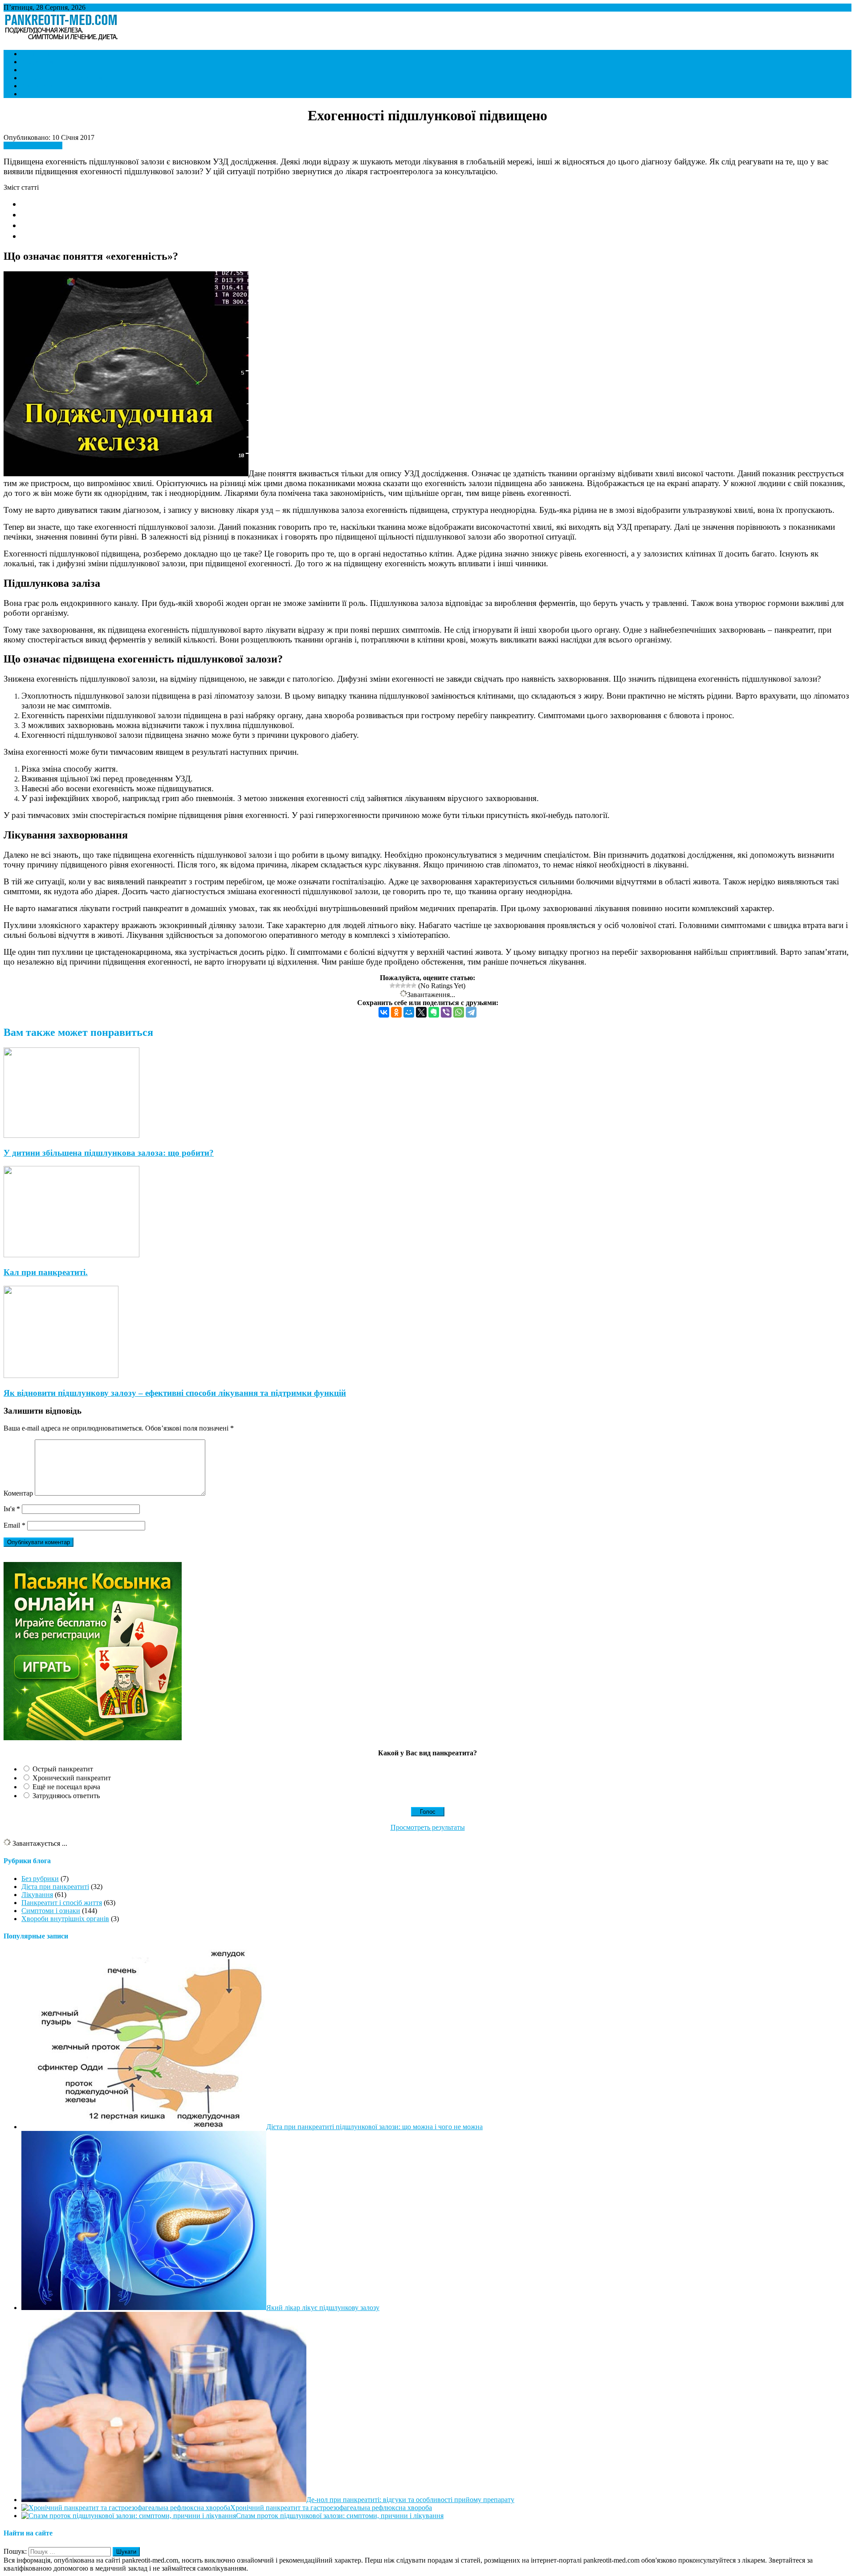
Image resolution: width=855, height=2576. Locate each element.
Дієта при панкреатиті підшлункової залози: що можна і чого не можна (375, 2127)
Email (14, 1525)
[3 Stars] (403, 985)
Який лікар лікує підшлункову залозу (323, 2308)
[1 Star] (392, 985)
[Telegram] (471, 1012)
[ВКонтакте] (384, 1012)
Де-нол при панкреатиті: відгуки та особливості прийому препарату (410, 2500)
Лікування (37, 62)
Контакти (36, 94)
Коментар (18, 1493)
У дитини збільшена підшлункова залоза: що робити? (109, 1153)
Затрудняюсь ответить (66, 1796)
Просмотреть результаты (428, 1827)
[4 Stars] (408, 985)
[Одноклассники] (396, 1012)
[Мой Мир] (409, 1012)
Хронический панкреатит (72, 1778)
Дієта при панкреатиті (55, 70)
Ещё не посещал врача (66, 1787)
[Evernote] (434, 1012)
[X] (421, 1012)
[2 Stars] (398, 985)
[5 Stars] (414, 985)
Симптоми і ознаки (51, 54)
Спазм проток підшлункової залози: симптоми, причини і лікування (340, 2516)
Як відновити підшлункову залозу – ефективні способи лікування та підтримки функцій (175, 1393)
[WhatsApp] (459, 1012)
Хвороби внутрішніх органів (65, 86)
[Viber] (446, 1012)
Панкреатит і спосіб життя (62, 78)
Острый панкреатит (63, 1769)
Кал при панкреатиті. (46, 1272)
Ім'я (12, 1509)
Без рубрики (40, 1879)
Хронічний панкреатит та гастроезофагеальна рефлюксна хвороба (331, 2508)
